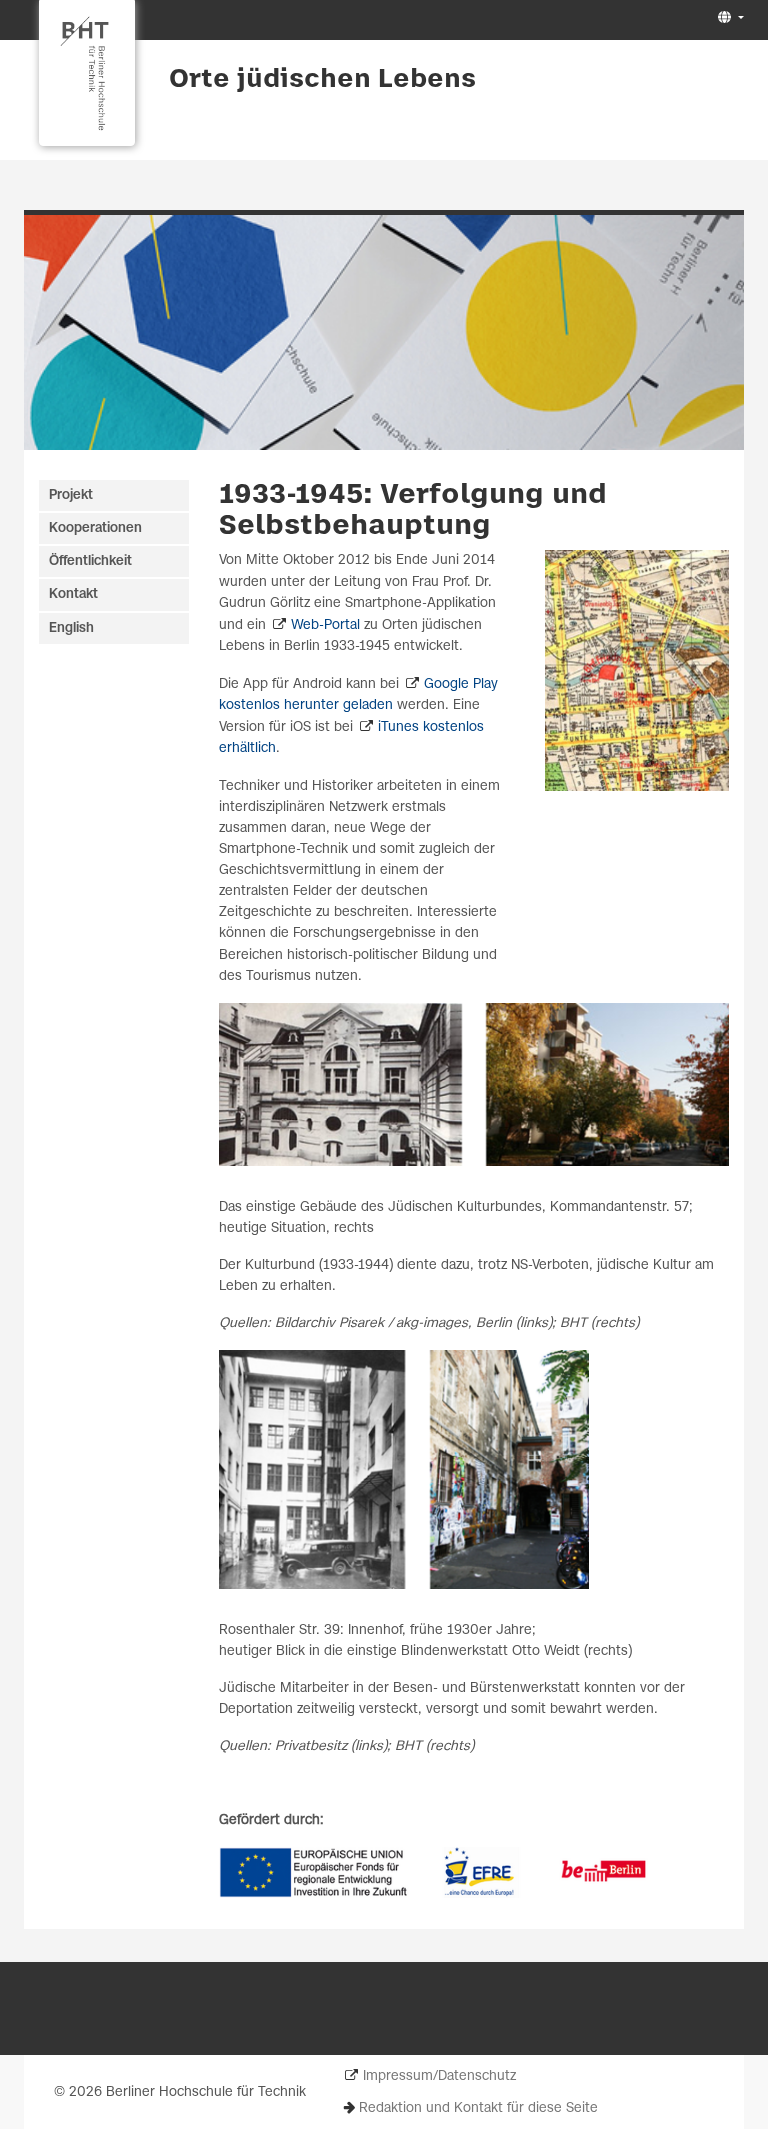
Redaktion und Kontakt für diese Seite (478, 2108)
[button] (728, 18)
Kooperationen (95, 528)
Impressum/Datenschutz (439, 2076)
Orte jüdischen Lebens (322, 80)
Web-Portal (325, 625)
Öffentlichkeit (90, 561)
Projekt (71, 495)
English (71, 628)
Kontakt (73, 594)
